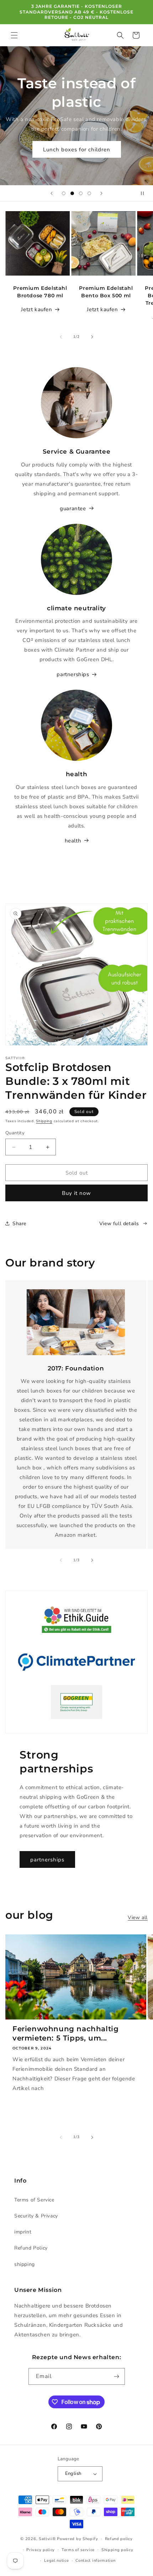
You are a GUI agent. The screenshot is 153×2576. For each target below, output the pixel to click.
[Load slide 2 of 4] (72, 193)
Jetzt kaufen (36, 309)
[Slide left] (61, 337)
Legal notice (56, 2561)
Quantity (15, 1133)
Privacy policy (41, 2550)
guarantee (73, 508)
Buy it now (76, 1193)
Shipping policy (117, 2550)
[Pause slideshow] (145, 193)
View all (138, 1917)
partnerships (73, 674)
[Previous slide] (52, 193)
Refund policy (119, 2539)
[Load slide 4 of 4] (89, 193)
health (73, 841)
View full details (119, 1224)
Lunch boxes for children (77, 149)
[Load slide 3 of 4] (81, 193)
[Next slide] (101, 193)
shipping (25, 2264)
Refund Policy (31, 2248)
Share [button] (19, 1224)
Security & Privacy (36, 2216)
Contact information (95, 2561)
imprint (23, 2232)
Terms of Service (34, 2200)
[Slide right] (92, 337)
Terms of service (78, 2550)
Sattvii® (47, 2539)
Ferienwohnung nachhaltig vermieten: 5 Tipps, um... (65, 2033)
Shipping (44, 1121)
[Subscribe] (117, 2376)
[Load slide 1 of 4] (64, 193)
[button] (14, 35)
